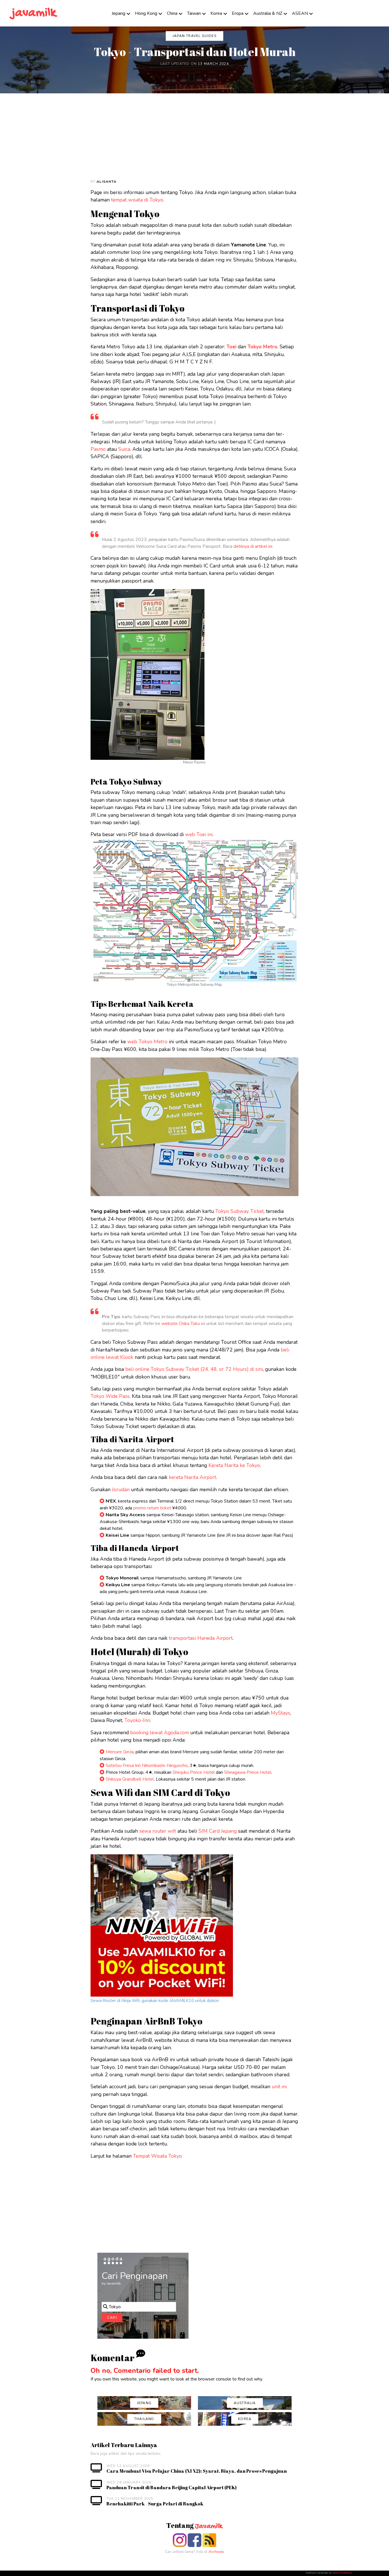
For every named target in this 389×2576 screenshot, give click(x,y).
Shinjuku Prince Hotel (194, 1772)
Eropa (238, 13)
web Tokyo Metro (147, 1042)
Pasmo (98, 449)
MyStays (281, 1713)
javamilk (34, 13)
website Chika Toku (181, 1324)
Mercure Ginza (120, 1752)
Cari (112, 2318)
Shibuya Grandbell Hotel (130, 1779)
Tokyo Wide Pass (110, 1396)
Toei (231, 347)
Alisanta (107, 182)
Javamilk (209, 2526)
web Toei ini (199, 834)
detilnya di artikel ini (253, 546)
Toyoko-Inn (137, 1720)
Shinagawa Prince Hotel (248, 1772)
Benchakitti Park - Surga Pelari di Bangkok (155, 2504)
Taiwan (194, 13)
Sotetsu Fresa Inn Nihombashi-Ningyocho (147, 1766)
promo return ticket (152, 1508)
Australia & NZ (268, 13)
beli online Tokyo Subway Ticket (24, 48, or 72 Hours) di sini (194, 1369)
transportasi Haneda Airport (201, 1638)
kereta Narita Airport (193, 1477)
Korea (216, 13)
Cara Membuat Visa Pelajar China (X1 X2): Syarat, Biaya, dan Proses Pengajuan (197, 2471)
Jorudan (121, 1489)
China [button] (172, 13)
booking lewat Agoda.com (159, 1733)
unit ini (279, 2087)
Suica (124, 449)
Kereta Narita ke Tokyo (234, 1465)
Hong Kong (146, 13)
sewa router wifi (158, 1831)
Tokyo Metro (262, 347)
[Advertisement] (208, 136)
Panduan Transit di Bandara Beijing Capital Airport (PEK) (172, 2487)
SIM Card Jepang (218, 1831)
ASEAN (300, 13)
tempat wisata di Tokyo (137, 200)
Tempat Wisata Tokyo (157, 2156)
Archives (216, 2552)
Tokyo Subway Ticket (239, 1211)
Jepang (118, 13)
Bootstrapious (342, 2573)
